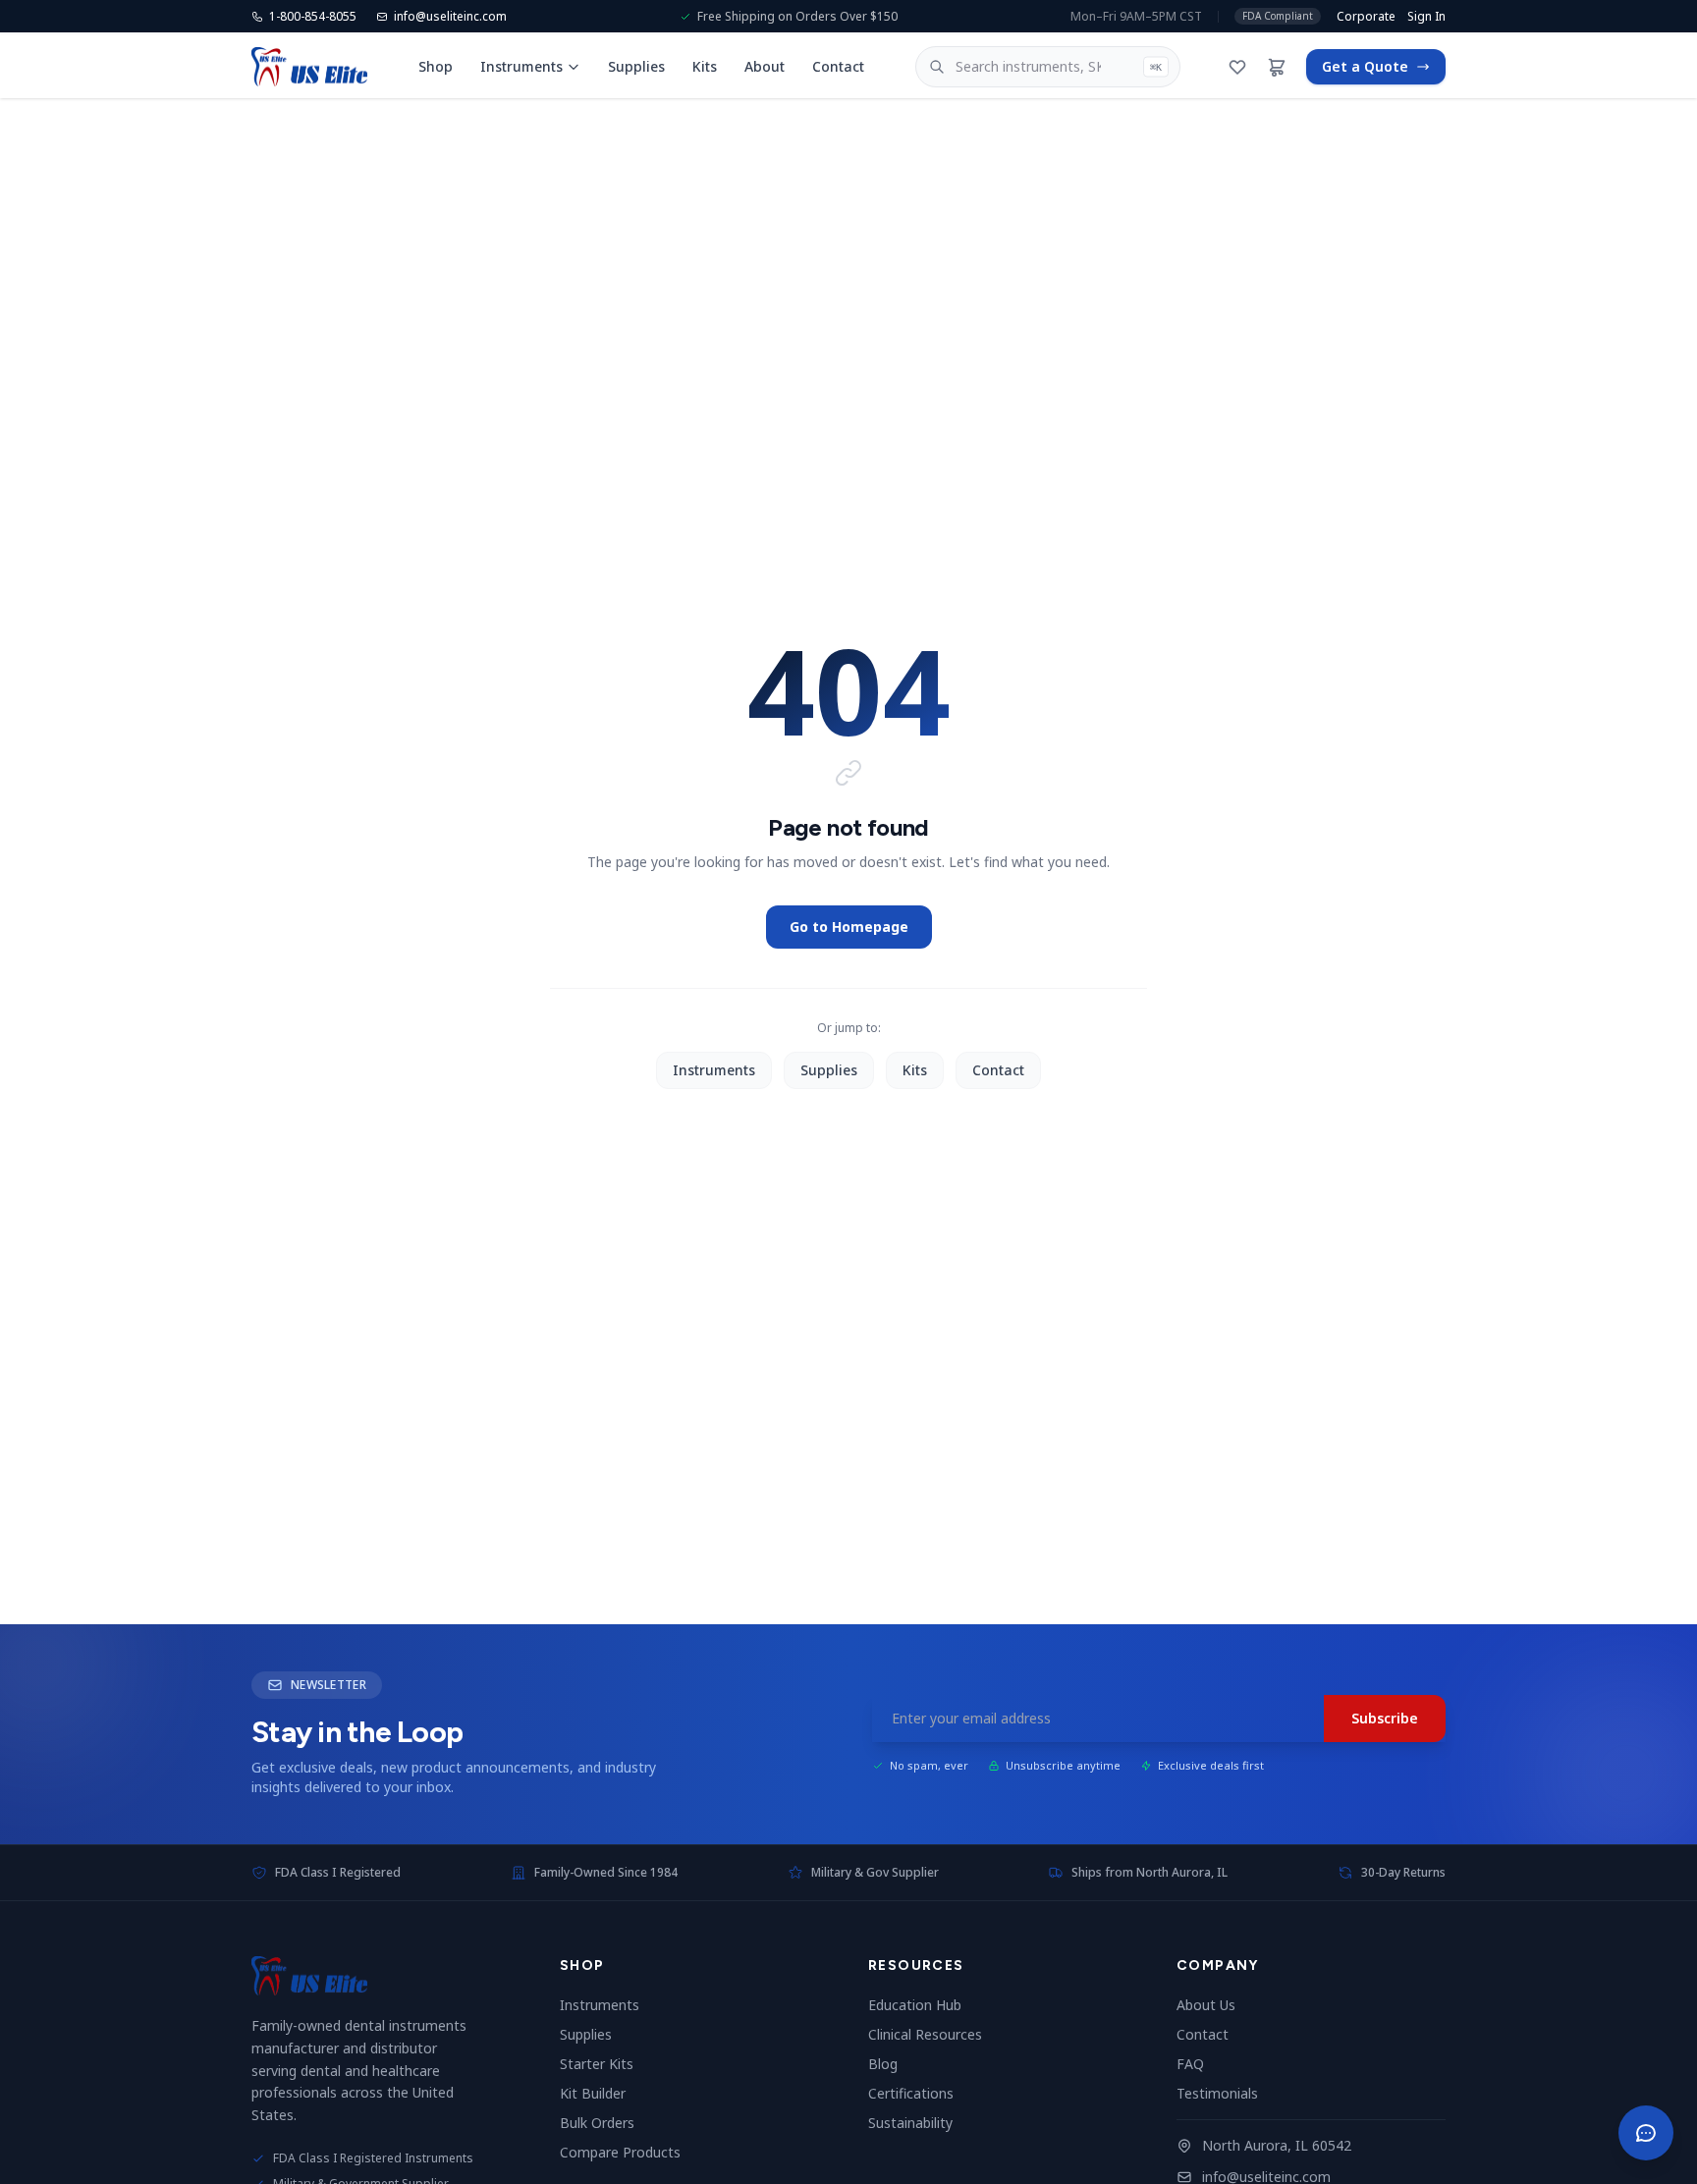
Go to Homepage (849, 927)
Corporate (1366, 17)
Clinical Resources (933, 2034)
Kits (705, 66)
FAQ (1198, 2064)
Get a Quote (1365, 66)
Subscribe (1385, 1718)
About (765, 66)
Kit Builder (601, 2093)
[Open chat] (1646, 2133)
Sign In (1426, 17)
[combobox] (1048, 67)
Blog (891, 2064)
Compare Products (628, 2152)
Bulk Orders (605, 2123)
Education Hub (923, 2005)
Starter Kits (604, 2064)
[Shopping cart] (1277, 67)
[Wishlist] (1237, 67)
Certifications (919, 2093)
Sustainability (918, 2123)
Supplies (636, 66)
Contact (838, 66)
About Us (1214, 2005)
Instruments (521, 66)
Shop (436, 66)
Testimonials (1225, 2093)
